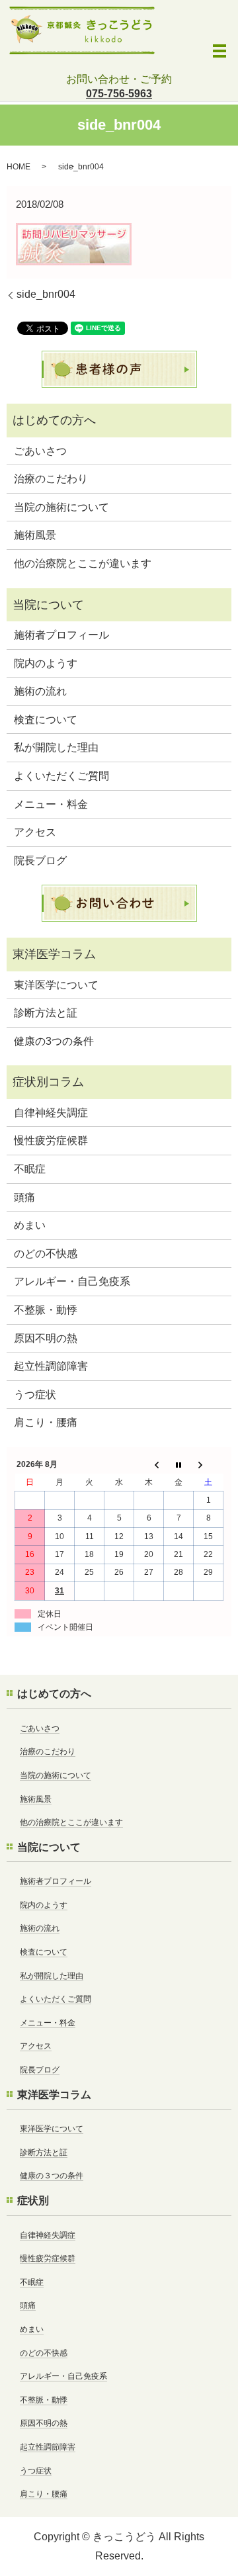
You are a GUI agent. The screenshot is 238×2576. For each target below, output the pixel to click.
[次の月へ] (209, 1465)
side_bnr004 (46, 294)
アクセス (35, 832)
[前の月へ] (149, 1465)
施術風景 (35, 535)
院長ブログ (40, 861)
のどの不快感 (46, 1254)
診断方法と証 (46, 1013)
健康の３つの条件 (52, 2176)
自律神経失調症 (51, 1113)
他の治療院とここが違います (83, 563)
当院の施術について (61, 507)
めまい (30, 1225)
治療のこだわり (51, 479)
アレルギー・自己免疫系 (72, 1281)
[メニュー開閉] (219, 51)
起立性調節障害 (51, 1366)
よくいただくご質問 (61, 776)
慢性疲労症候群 (51, 1140)
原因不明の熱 (46, 1338)
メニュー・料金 (51, 804)
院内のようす (46, 663)
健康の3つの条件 (54, 1041)
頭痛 (24, 1197)
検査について (46, 720)
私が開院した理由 (56, 747)
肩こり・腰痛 (46, 1422)
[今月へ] (179, 1465)
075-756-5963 (119, 94)
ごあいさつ (40, 451)
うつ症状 (35, 1395)
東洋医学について (56, 985)
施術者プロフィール (61, 635)
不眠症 (30, 1169)
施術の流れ (40, 691)
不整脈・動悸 (46, 1310)
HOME (19, 167)
